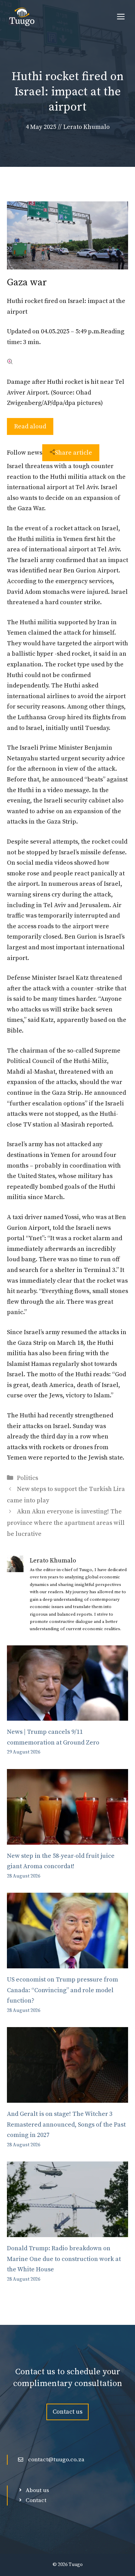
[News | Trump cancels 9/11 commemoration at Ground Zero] (67, 1715)
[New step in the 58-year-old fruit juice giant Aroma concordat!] (67, 1839)
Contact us (67, 2412)
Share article (74, 453)
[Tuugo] (22, 17)
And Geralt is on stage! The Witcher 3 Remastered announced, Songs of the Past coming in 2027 (66, 2125)
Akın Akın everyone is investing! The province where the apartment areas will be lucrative (66, 1523)
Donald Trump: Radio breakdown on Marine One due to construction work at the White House (64, 2259)
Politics (28, 1478)
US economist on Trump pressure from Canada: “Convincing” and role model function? (62, 1990)
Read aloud (30, 426)
